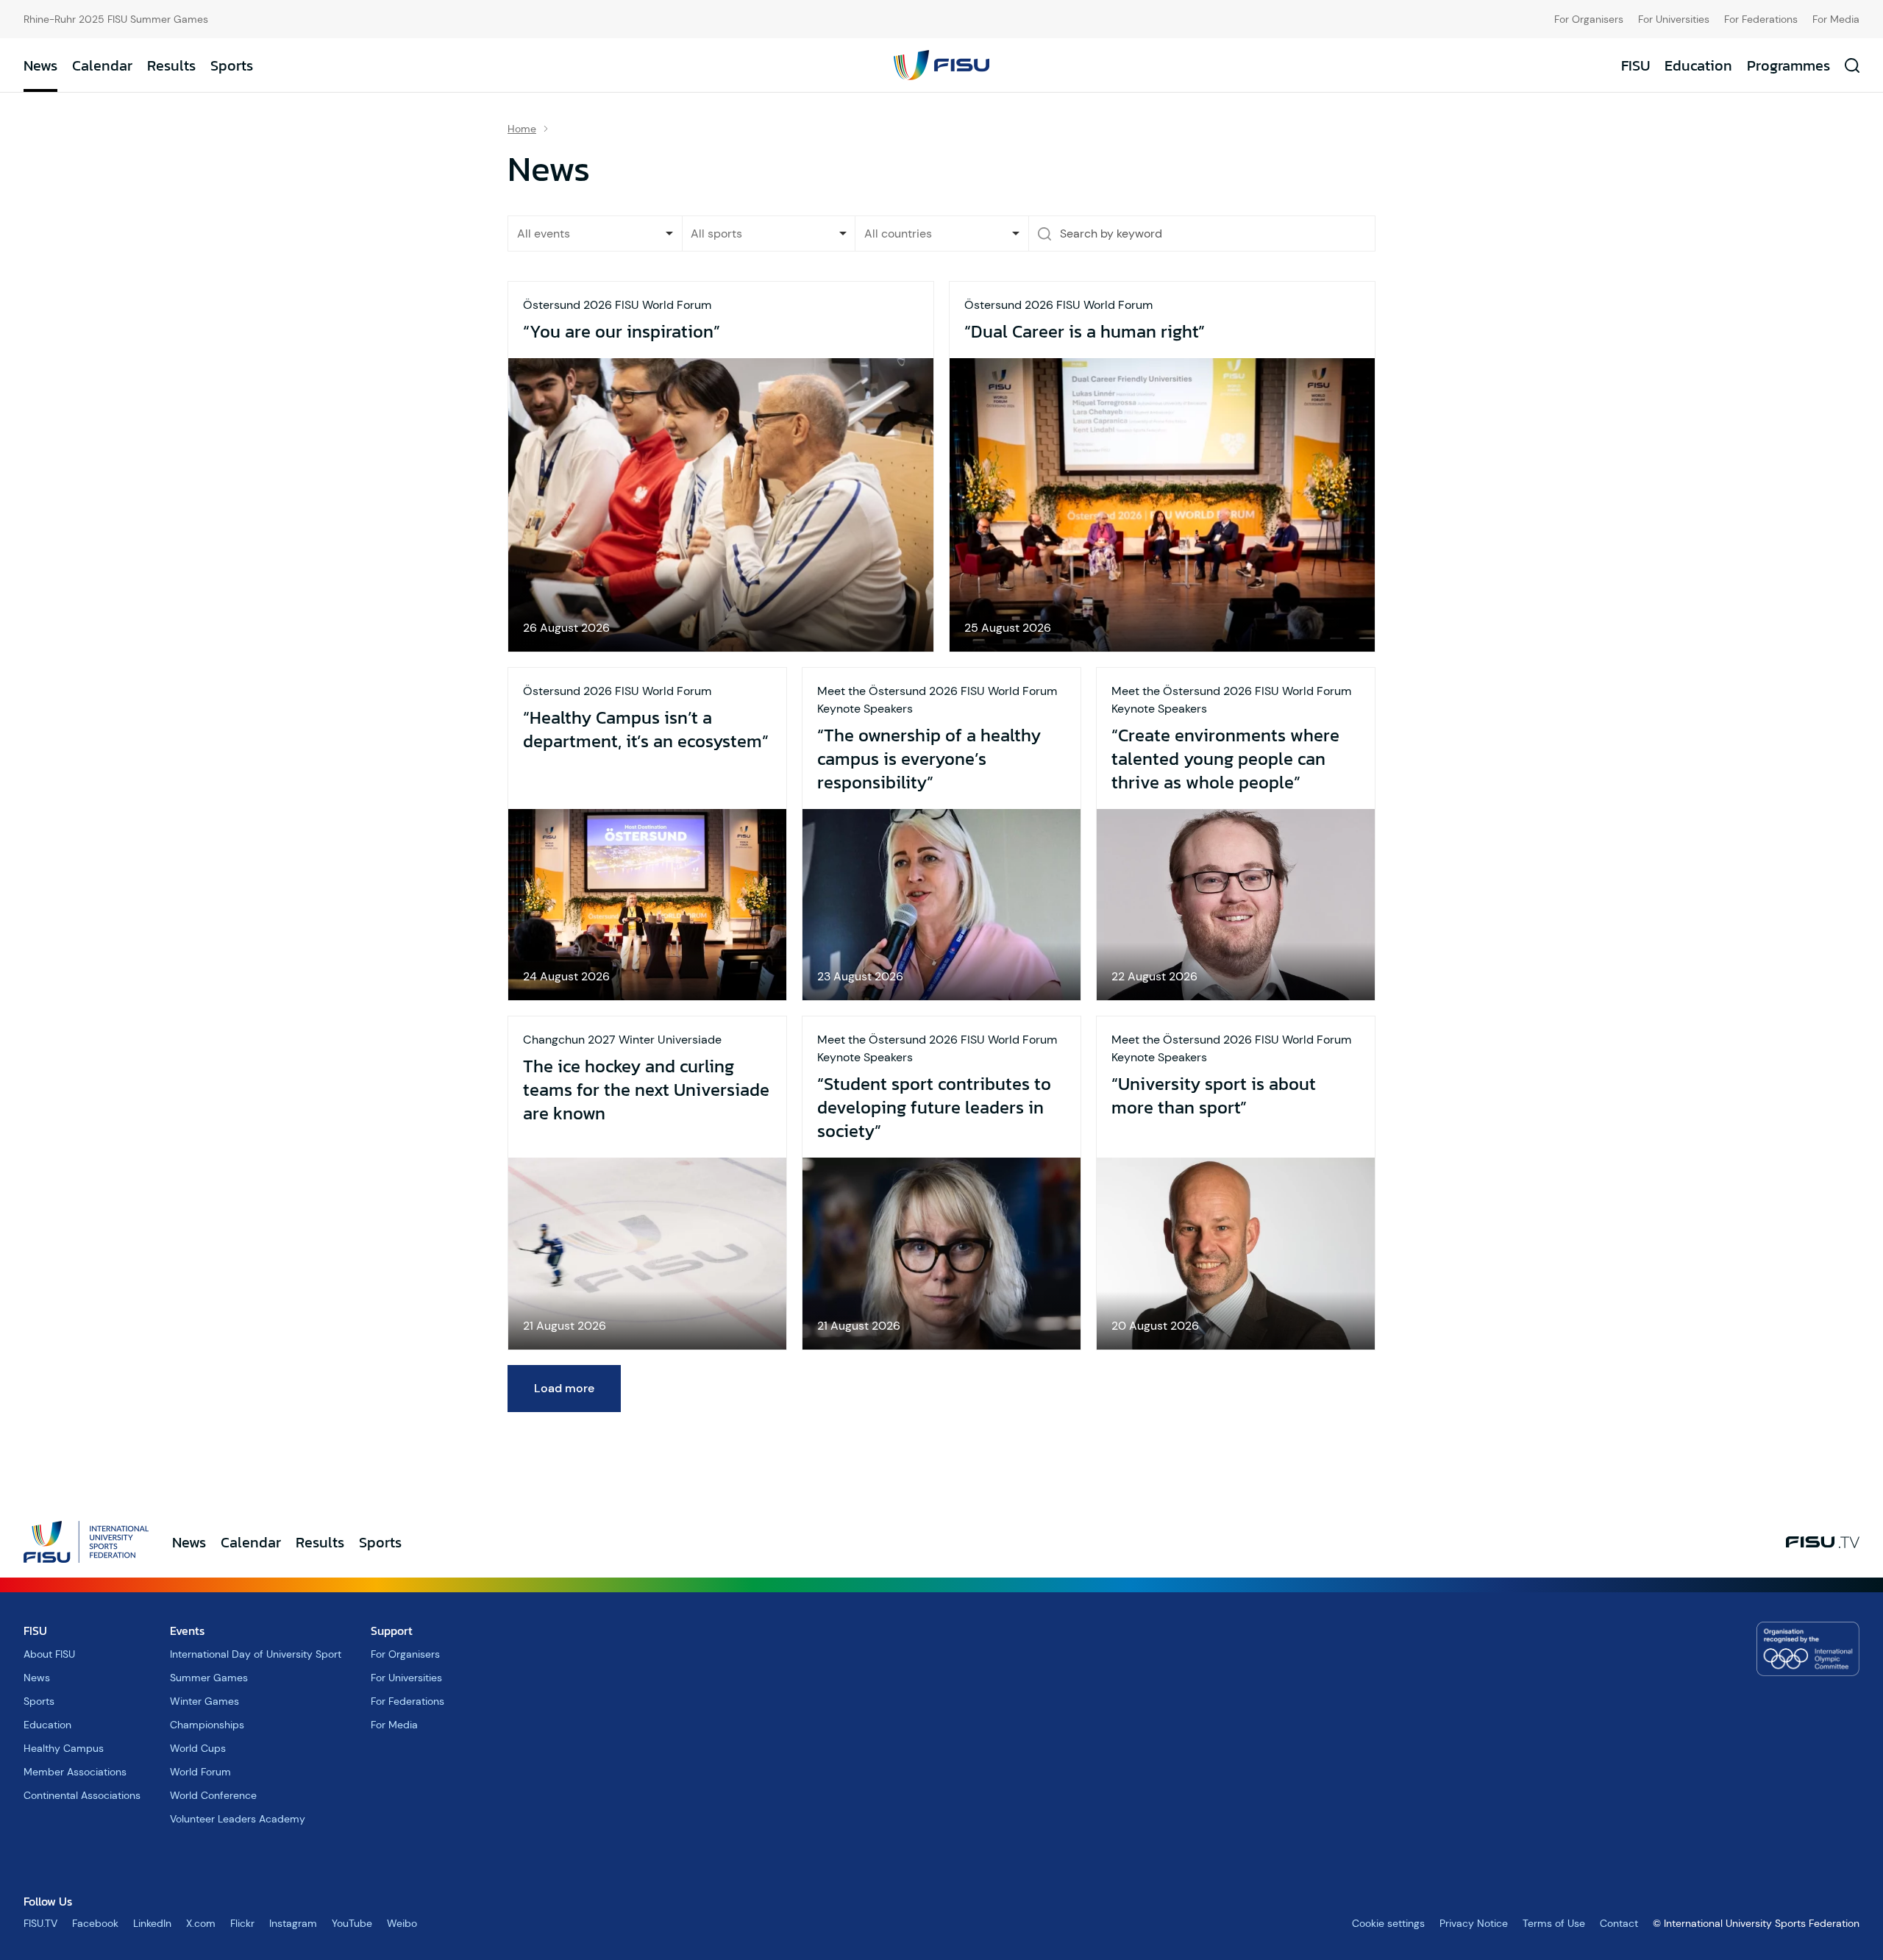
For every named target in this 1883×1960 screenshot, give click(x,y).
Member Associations (75, 1772)
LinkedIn (152, 1923)
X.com (201, 1923)
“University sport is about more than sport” (1214, 1096)
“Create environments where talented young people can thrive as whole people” (1225, 759)
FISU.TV (40, 1923)
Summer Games (209, 1678)
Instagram (293, 1923)
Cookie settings (1388, 1923)
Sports (232, 65)
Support (392, 1631)
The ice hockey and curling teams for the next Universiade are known (646, 1090)
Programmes (1788, 65)
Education (1698, 65)
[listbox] (595, 234)
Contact (1619, 1923)
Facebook (95, 1923)
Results (171, 65)
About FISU (49, 1654)
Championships (207, 1725)
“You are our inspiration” (622, 332)
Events (187, 1631)
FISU (1635, 65)
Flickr (242, 1923)
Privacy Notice (1474, 1923)
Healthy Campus (64, 1748)
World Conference (213, 1795)
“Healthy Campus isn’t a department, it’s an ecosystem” (646, 730)
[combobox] (769, 234)
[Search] (1044, 234)
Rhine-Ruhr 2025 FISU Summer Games (116, 19)
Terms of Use (1554, 1923)
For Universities (1674, 19)
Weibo (402, 1923)
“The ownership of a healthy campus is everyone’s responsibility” (929, 759)
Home (522, 129)
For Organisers (1589, 19)
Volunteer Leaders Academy (238, 1819)
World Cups (198, 1748)
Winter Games (204, 1701)
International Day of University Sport (256, 1654)
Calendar (102, 65)
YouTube (352, 1923)
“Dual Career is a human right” (1085, 332)
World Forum (200, 1772)
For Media (1836, 19)
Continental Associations (82, 1795)
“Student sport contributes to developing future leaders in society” (934, 1108)
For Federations (1761, 19)
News (40, 65)
